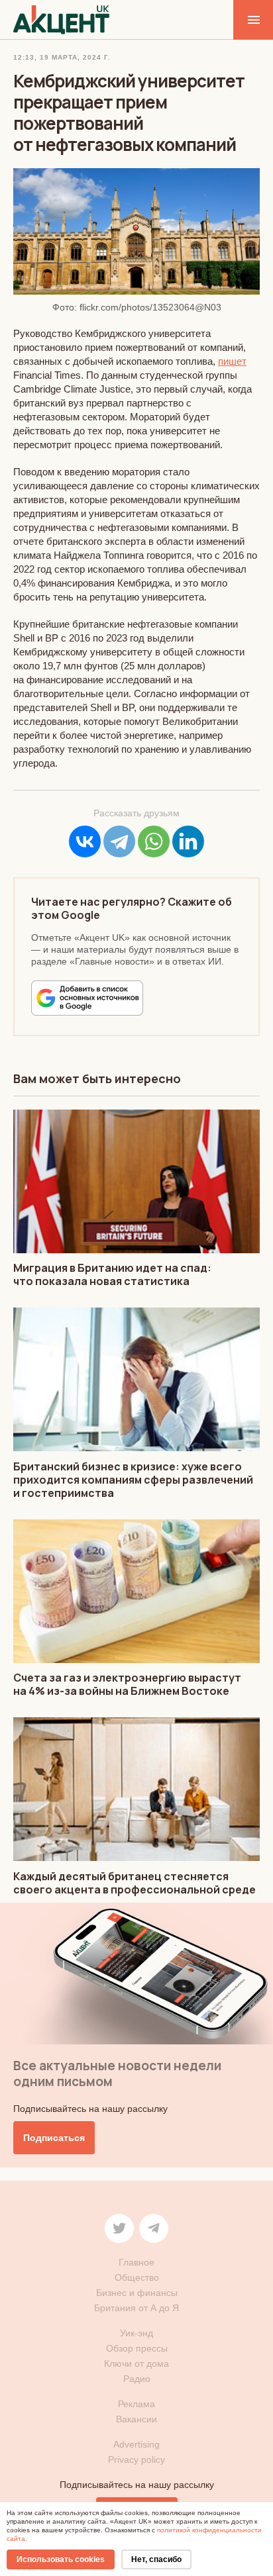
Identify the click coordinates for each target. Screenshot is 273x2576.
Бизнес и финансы (137, 2293)
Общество (137, 2277)
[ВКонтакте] (85, 841)
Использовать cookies (61, 2559)
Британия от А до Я (136, 2308)
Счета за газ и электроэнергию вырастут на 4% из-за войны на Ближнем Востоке (127, 1684)
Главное (136, 2262)
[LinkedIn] (188, 841)
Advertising (136, 2444)
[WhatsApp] (154, 841)
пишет (232, 361)
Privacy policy (136, 2459)
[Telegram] (119, 841)
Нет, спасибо (156, 2559)
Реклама (136, 2404)
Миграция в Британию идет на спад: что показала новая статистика (112, 1274)
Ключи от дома (136, 2363)
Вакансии (136, 2419)
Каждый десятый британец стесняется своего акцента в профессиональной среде (135, 1883)
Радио (137, 2379)
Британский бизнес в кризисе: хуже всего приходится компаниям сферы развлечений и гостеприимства (133, 1480)
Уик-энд (136, 2333)
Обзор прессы (137, 2348)
